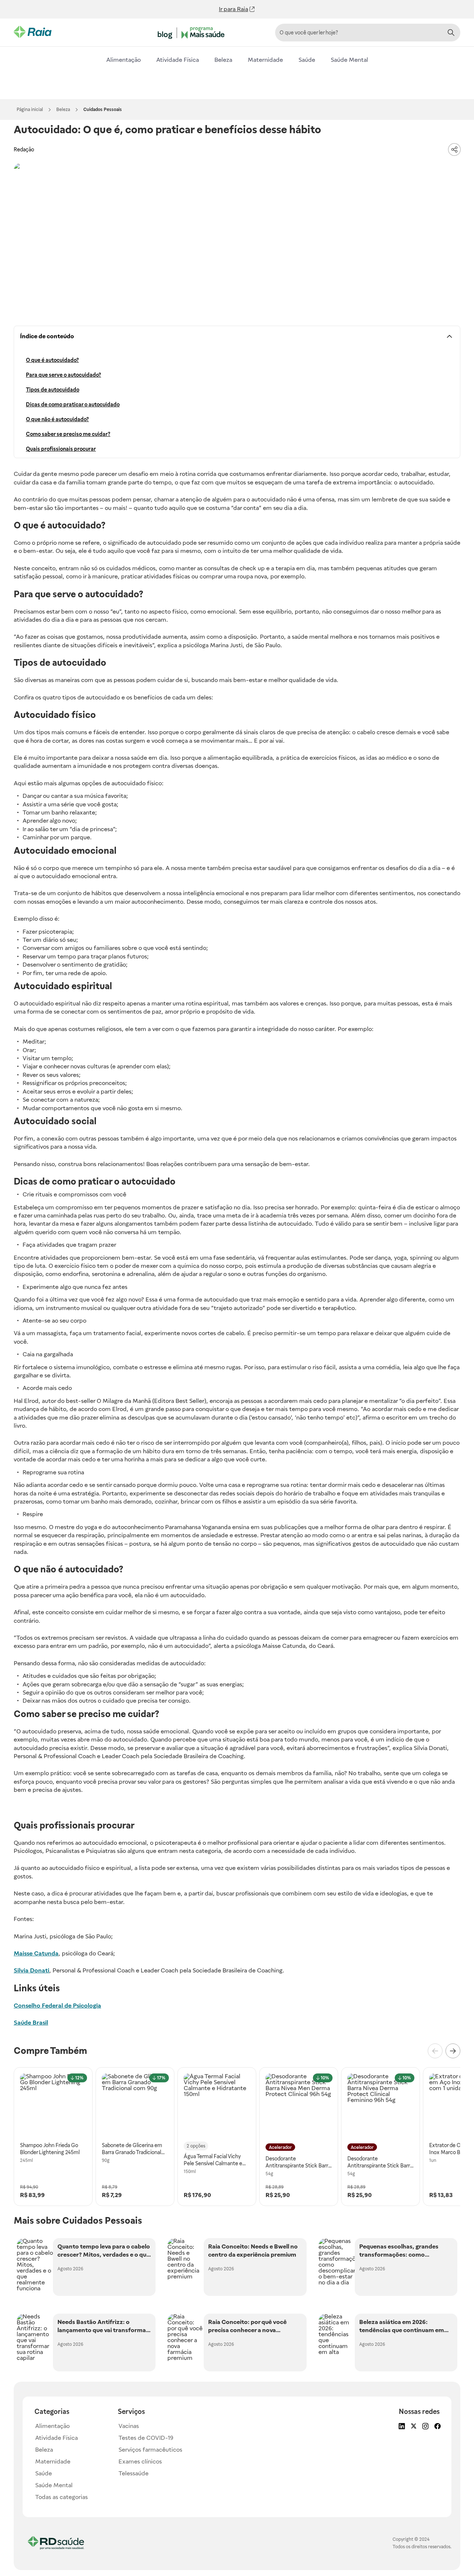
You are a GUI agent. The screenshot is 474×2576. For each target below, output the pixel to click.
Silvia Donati (31, 1970)
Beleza (223, 60)
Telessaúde (133, 2473)
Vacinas (129, 2426)
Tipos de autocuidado (53, 390)
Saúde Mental (349, 60)
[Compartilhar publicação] (454, 150)
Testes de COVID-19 (146, 2438)
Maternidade (265, 60)
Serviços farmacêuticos (150, 2450)
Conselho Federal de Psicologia (57, 2006)
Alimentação (123, 60)
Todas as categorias (61, 2497)
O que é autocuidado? (52, 360)
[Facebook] (437, 2427)
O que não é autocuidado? (57, 419)
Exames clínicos (140, 2461)
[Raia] (41, 32)
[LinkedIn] (401, 2427)
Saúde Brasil (31, 2023)
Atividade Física (178, 60)
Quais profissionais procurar (61, 449)
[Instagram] (425, 2427)
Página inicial (30, 110)
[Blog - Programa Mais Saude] (193, 33)
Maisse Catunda (36, 1953)
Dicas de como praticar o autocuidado (73, 404)
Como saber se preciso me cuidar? (68, 434)
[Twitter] (413, 2427)
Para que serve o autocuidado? (64, 375)
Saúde (307, 60)
